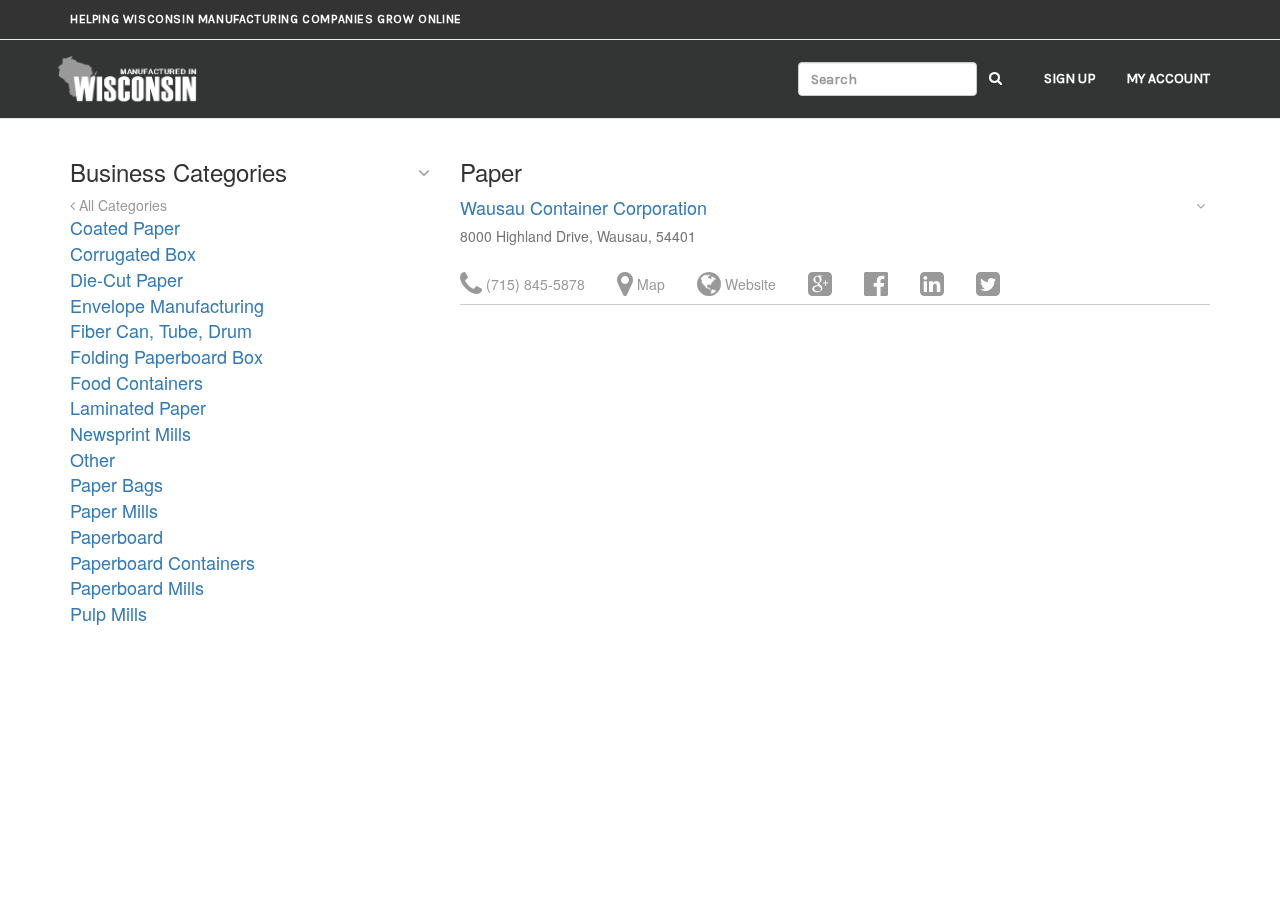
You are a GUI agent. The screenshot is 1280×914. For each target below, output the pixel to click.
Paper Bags (116, 484)
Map (649, 284)
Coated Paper (125, 227)
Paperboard (116, 536)
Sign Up (1070, 78)
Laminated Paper (138, 407)
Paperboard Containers (162, 562)
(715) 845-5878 (533, 284)
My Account (1168, 78)
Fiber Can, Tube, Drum (161, 330)
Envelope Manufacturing (167, 305)
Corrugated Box (133, 253)
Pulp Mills (108, 613)
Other (92, 459)
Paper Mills (114, 510)
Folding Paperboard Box (166, 356)
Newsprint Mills (130, 433)
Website (748, 284)
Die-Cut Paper (126, 279)
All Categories (121, 205)
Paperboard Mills (137, 587)
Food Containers (136, 382)
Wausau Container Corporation (583, 207)
